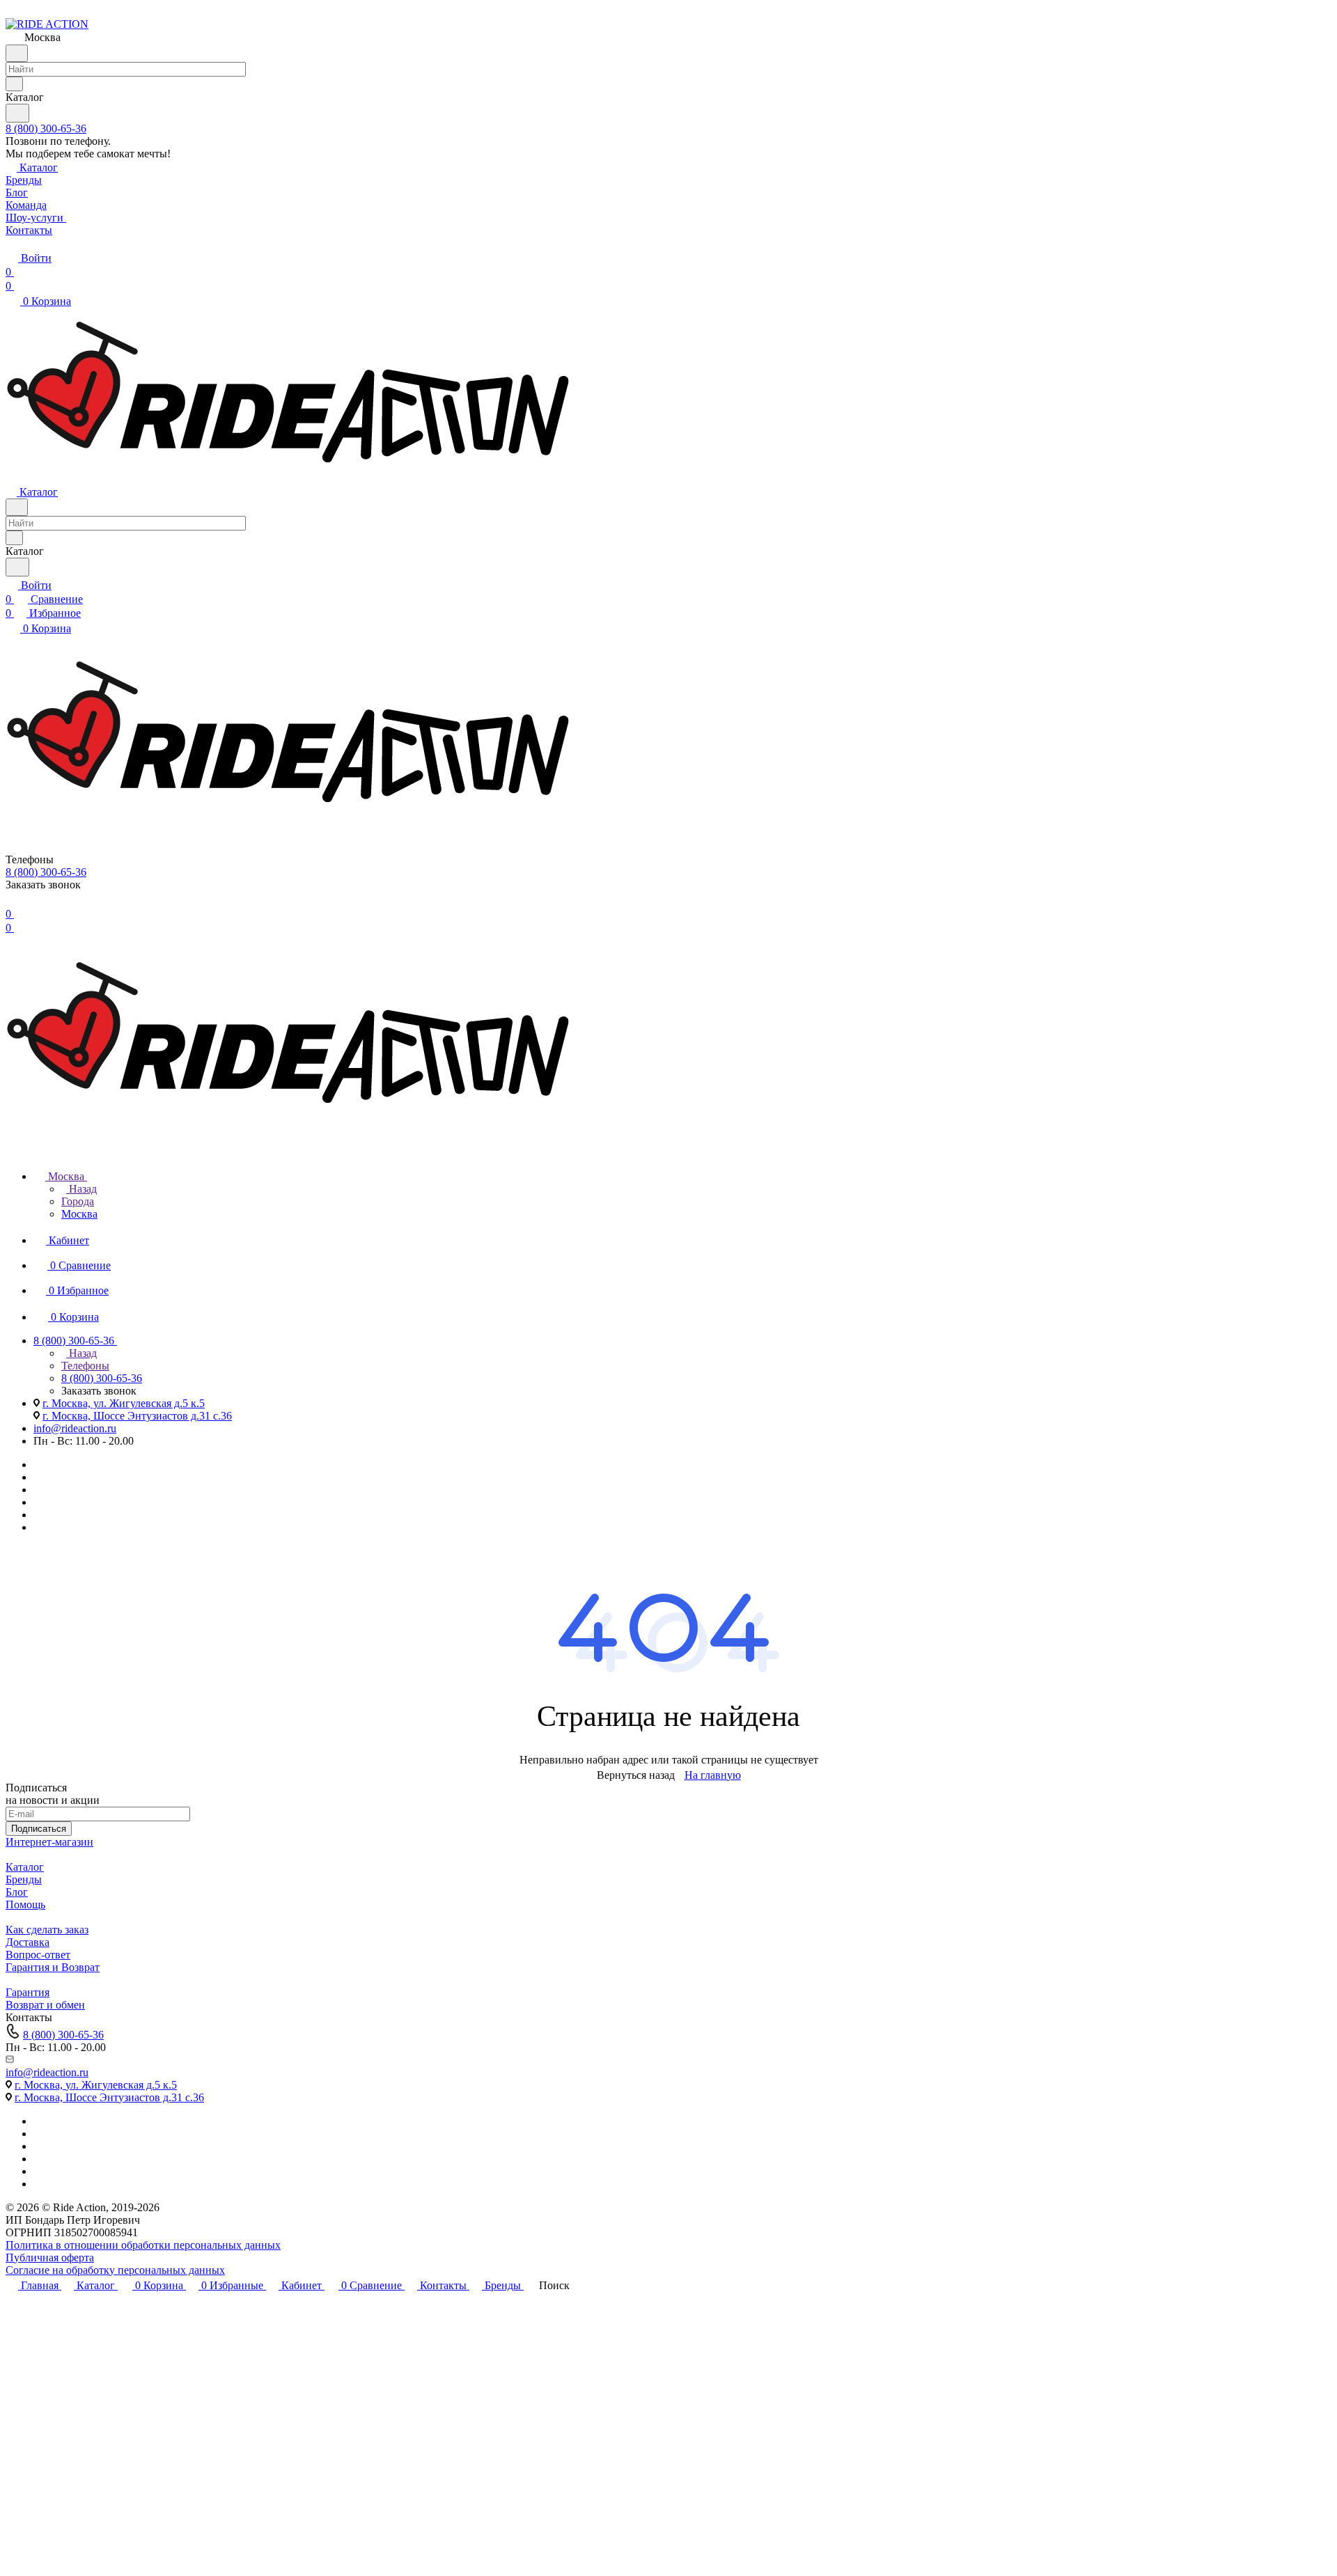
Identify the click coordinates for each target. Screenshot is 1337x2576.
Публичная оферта (50, 2257)
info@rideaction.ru (75, 1428)
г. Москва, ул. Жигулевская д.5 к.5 (124, 1403)
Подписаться (39, 1829)
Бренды (24, 1879)
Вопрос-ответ (38, 1955)
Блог (17, 1892)
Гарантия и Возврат (53, 1967)
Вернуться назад (636, 1775)
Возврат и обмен (45, 2005)
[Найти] (17, 113)
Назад (81, 1189)
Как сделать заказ (47, 1930)
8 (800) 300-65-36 (46, 128)
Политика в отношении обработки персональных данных (143, 2245)
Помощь (25, 1904)
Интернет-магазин (49, 1842)
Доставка (28, 1942)
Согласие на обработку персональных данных (115, 2270)
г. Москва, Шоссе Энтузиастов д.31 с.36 (137, 1416)
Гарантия (28, 1992)
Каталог (25, 1867)
